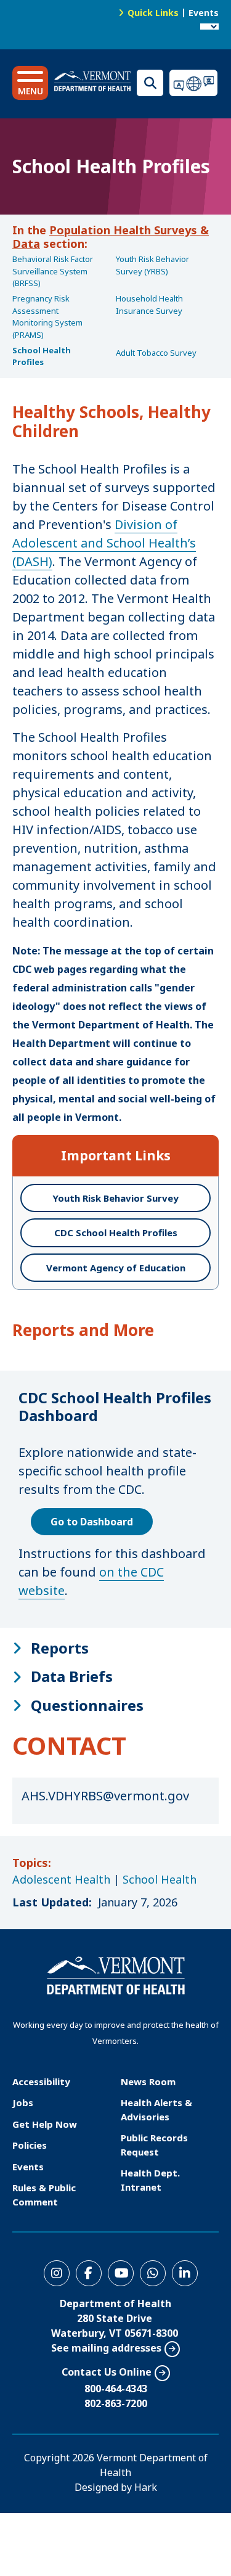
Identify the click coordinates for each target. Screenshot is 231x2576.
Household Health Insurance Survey (149, 305)
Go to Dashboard (92, 1522)
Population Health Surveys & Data (111, 237)
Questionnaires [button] (87, 1705)
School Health (160, 1879)
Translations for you (194, 83)
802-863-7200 (116, 2403)
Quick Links (153, 13)
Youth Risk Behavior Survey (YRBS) (152, 265)
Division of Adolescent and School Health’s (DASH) (104, 543)
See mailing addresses (106, 2348)
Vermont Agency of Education (116, 1268)
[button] (30, 83)
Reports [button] (60, 1648)
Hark (146, 2487)
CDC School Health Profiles (116, 1233)
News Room (148, 2082)
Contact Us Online (107, 2372)
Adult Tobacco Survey (156, 353)
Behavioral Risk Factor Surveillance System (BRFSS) (53, 271)
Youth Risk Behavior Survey (115, 1198)
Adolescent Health (61, 1879)
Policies (30, 2145)
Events (204, 13)
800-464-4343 (116, 2389)
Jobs (23, 2102)
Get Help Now (45, 2124)
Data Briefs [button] (72, 1676)
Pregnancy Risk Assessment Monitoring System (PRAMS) (47, 317)
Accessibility (41, 2082)
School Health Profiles (42, 356)
